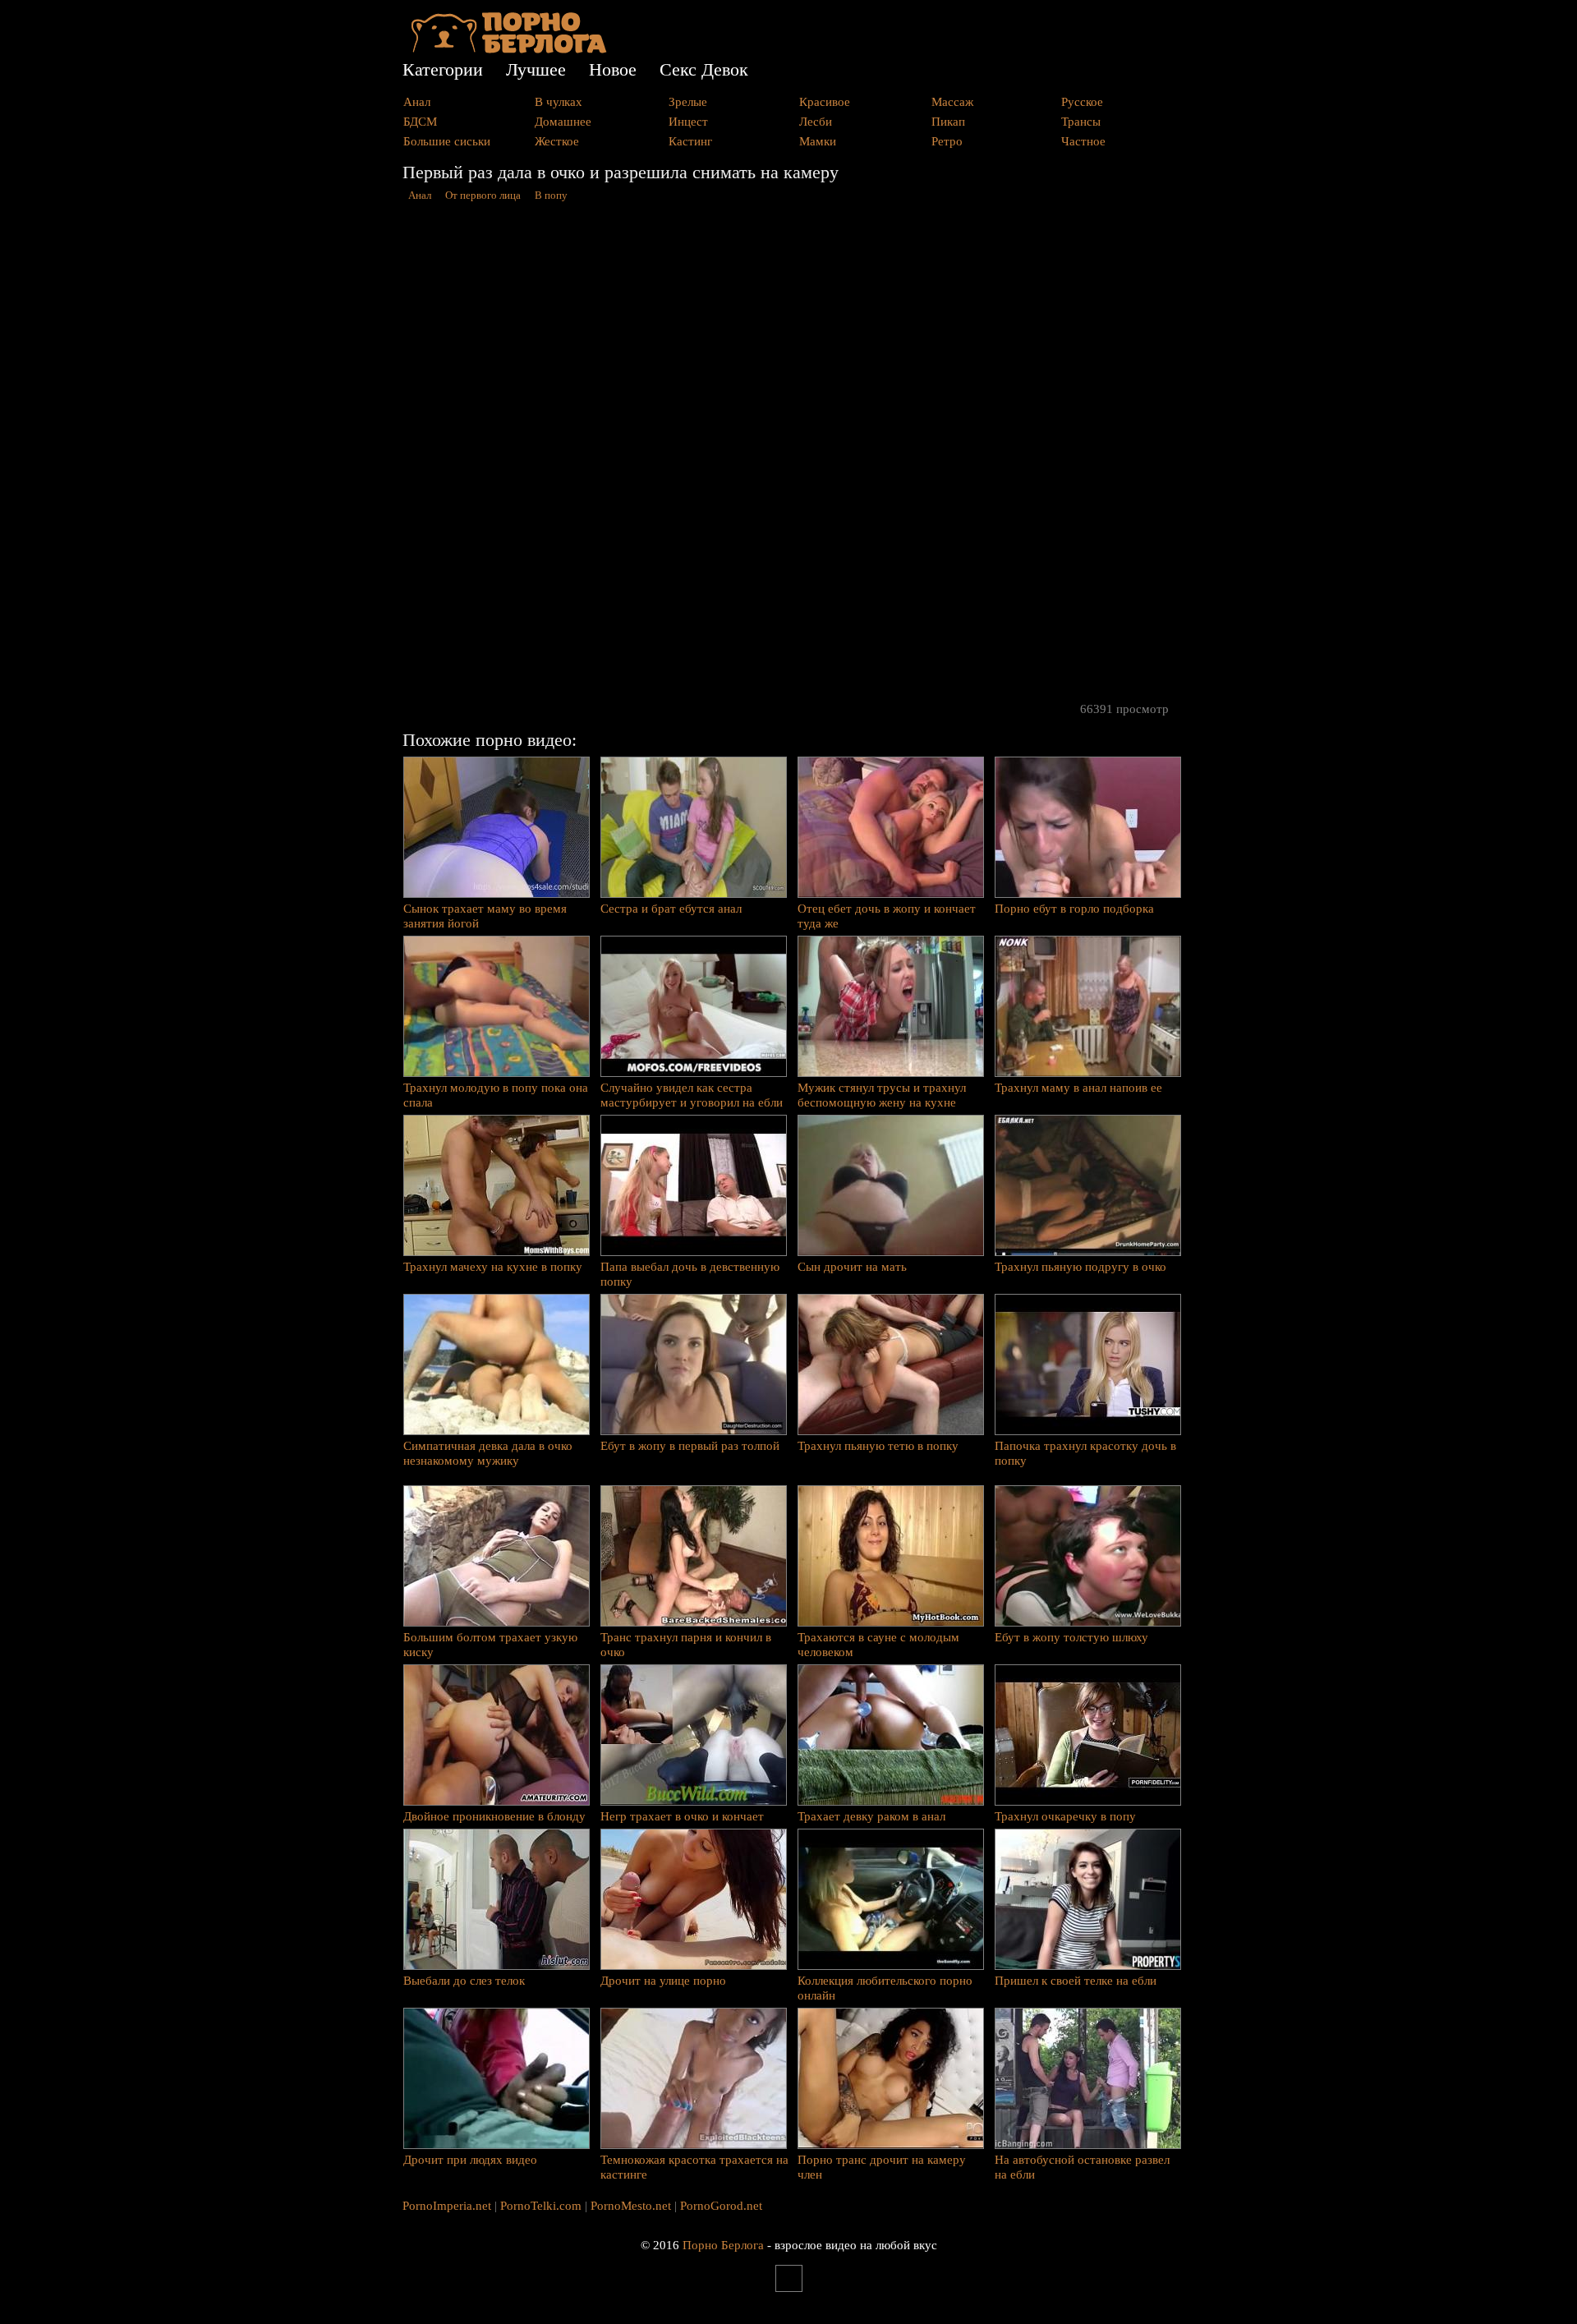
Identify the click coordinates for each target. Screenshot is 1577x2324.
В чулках (559, 102)
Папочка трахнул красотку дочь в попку (1085, 1453)
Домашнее (563, 122)
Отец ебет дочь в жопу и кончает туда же (887, 916)
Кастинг (690, 141)
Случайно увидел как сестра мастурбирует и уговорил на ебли (692, 1095)
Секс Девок (704, 69)
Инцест (688, 122)
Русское (1082, 102)
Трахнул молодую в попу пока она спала (496, 1095)
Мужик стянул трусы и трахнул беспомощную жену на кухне (882, 1095)
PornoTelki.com (541, 2206)
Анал (417, 102)
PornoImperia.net (447, 2206)
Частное (1083, 141)
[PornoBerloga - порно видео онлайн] (509, 49)
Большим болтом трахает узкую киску (490, 1645)
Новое (613, 69)
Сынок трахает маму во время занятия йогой (485, 916)
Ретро (947, 141)
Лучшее (536, 69)
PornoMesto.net (631, 2206)
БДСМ (420, 122)
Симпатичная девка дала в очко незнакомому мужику (488, 1453)
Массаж (952, 102)
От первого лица (483, 196)
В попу (551, 196)
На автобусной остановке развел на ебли (1082, 2167)
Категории (443, 69)
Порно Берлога (723, 2245)
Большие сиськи (447, 141)
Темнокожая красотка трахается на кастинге (694, 2167)
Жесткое (557, 141)
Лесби (816, 122)
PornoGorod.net (721, 2206)
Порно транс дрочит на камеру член (882, 2167)
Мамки (818, 141)
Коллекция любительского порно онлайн (885, 1988)
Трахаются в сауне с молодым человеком (878, 1645)
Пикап (948, 122)
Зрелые (688, 102)
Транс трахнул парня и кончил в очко (686, 1645)
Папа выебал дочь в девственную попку (690, 1274)
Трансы (1081, 122)
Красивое (825, 102)
